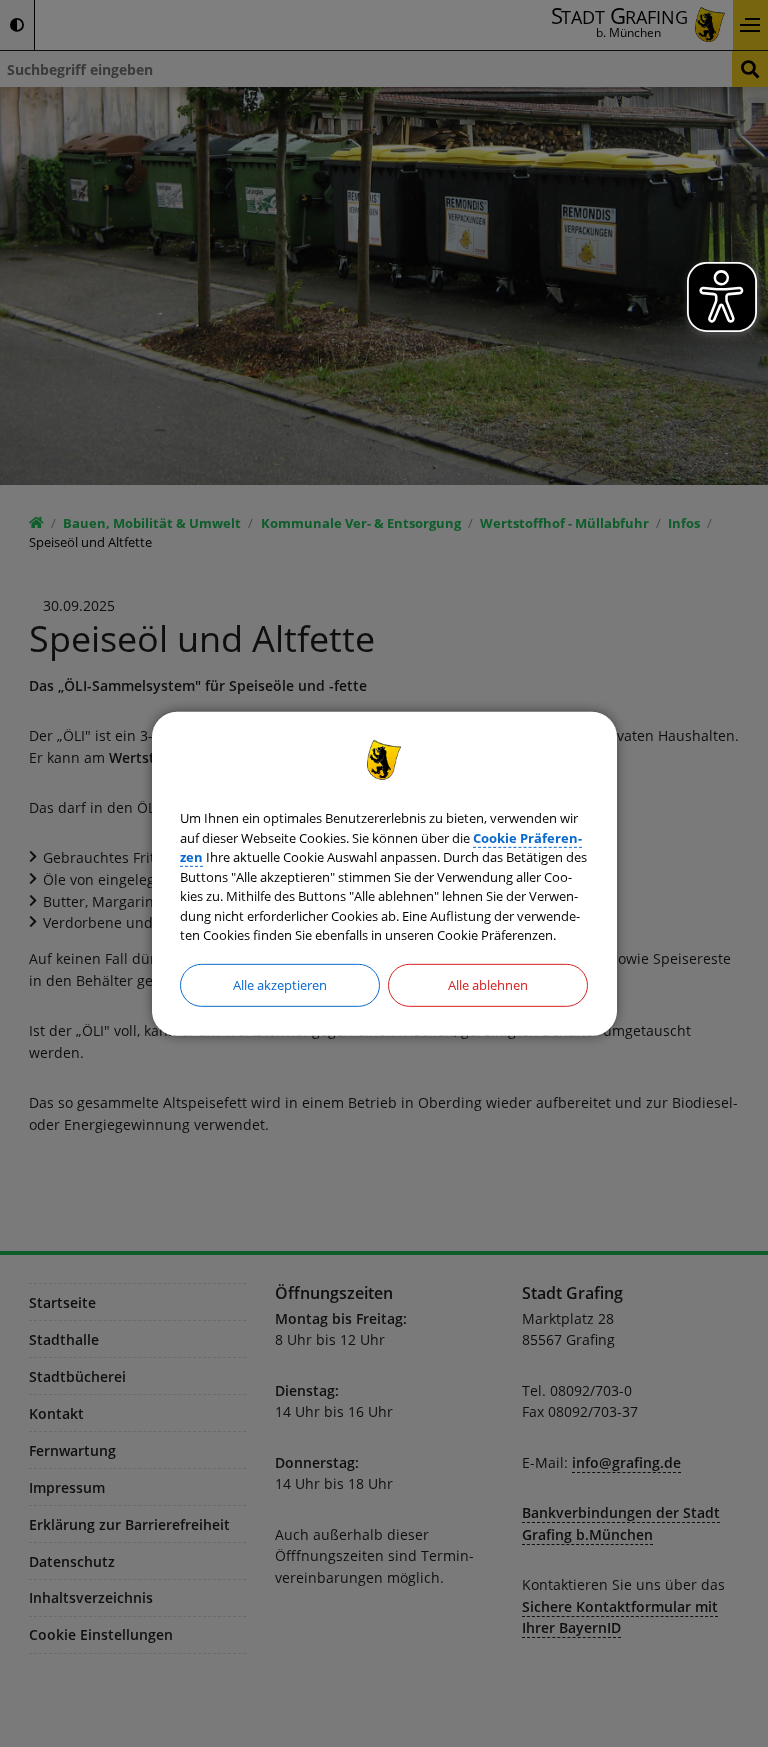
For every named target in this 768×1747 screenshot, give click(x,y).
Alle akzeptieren (280, 984)
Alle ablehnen (488, 984)
